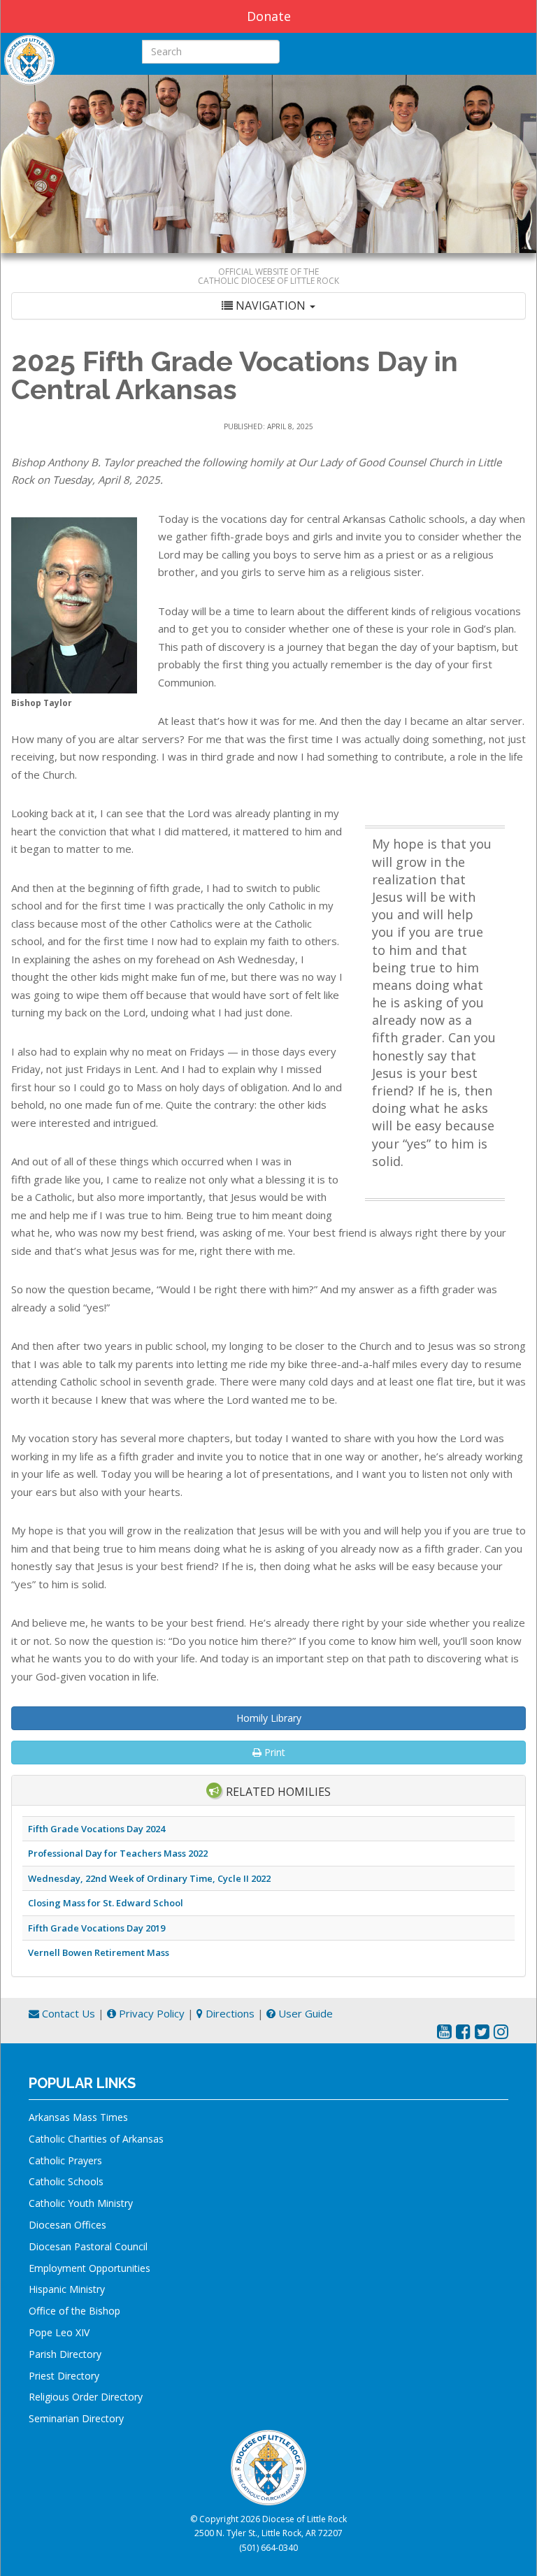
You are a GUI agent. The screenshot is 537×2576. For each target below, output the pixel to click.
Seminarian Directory (76, 2418)
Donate (269, 16)
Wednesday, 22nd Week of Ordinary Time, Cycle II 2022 (149, 1878)
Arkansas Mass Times (78, 2117)
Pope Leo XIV (59, 2332)
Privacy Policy (150, 2013)
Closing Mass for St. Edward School (106, 1903)
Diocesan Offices (67, 2225)
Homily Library (269, 1718)
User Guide (304, 2013)
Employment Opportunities (89, 2268)
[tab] (268, 306)
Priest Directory (64, 2376)
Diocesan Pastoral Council (88, 2246)
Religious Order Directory (86, 2397)
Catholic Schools (66, 2181)
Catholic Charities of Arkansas (96, 2139)
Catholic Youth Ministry (81, 2203)
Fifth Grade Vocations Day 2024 (96, 1829)
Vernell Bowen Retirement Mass (99, 1952)
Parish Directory (65, 2354)
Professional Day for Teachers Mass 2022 (118, 1853)
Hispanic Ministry (67, 2289)
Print (273, 1752)
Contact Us (67, 2013)
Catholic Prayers (65, 2160)
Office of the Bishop (74, 2311)
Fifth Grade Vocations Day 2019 (96, 1928)
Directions (229, 2013)
